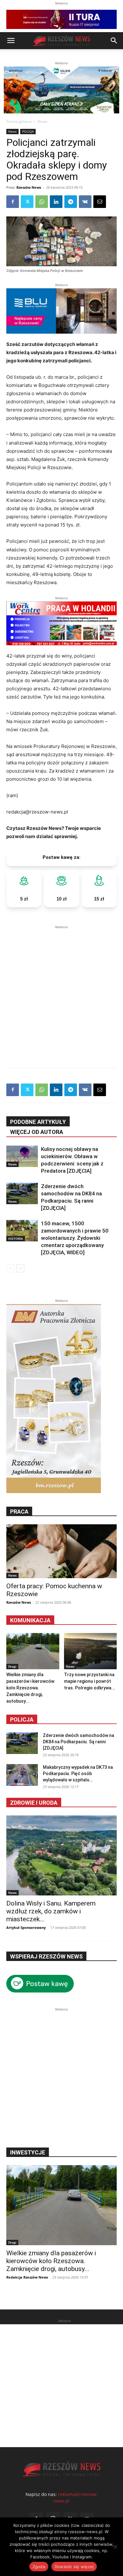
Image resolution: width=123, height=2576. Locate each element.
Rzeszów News (29, 187)
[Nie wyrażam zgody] (115, 2547)
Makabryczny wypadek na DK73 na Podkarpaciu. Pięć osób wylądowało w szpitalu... (78, 1774)
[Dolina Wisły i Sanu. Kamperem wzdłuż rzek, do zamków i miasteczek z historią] (61, 1855)
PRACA (19, 1512)
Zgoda (39, 2567)
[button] (11, 41)
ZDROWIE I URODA (34, 1803)
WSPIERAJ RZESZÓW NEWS (46, 1956)
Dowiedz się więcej (74, 2567)
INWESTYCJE (28, 2152)
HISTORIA (16, 1239)
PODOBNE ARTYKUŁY (38, 1122)
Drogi (12, 1666)
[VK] (85, 202)
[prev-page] (10, 1268)
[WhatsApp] (42, 202)
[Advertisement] (61, 992)
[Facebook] (13, 202)
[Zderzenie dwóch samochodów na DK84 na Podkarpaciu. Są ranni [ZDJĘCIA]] (22, 1194)
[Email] (100, 202)
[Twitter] (27, 202)
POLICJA (28, 131)
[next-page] (20, 1268)
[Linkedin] (56, 202)
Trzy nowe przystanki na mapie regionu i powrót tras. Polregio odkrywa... (90, 1681)
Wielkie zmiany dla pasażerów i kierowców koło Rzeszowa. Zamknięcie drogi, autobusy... (30, 1688)
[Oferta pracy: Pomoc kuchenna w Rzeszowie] (61, 1551)
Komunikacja (30, 1620)
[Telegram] (71, 202)
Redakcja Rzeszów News (27, 2277)
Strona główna (19, 121)
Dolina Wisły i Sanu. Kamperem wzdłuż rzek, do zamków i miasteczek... (51, 1911)
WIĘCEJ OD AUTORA (37, 1132)
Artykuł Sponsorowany (26, 1927)
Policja (22, 1719)
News (42, 121)
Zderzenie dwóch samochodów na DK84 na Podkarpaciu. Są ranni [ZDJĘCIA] (79, 1742)
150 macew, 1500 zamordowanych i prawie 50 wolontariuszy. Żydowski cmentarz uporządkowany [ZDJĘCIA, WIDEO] (75, 1238)
